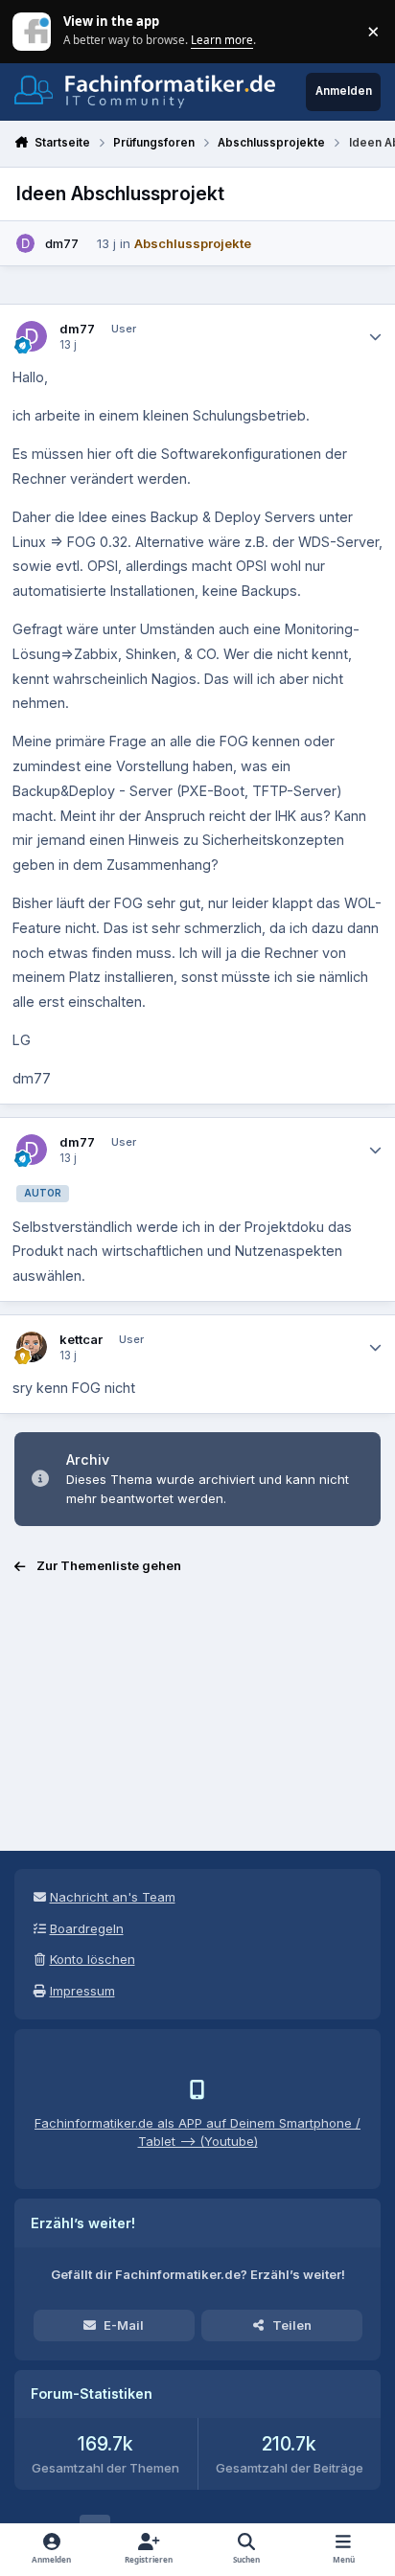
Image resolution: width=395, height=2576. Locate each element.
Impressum (82, 1991)
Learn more (33, 31)
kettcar (81, 1339)
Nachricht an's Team (113, 1897)
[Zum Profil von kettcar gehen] (32, 1347)
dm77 (62, 243)
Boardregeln (87, 1928)
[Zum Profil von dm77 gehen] (26, 243)
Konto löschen (93, 1959)
